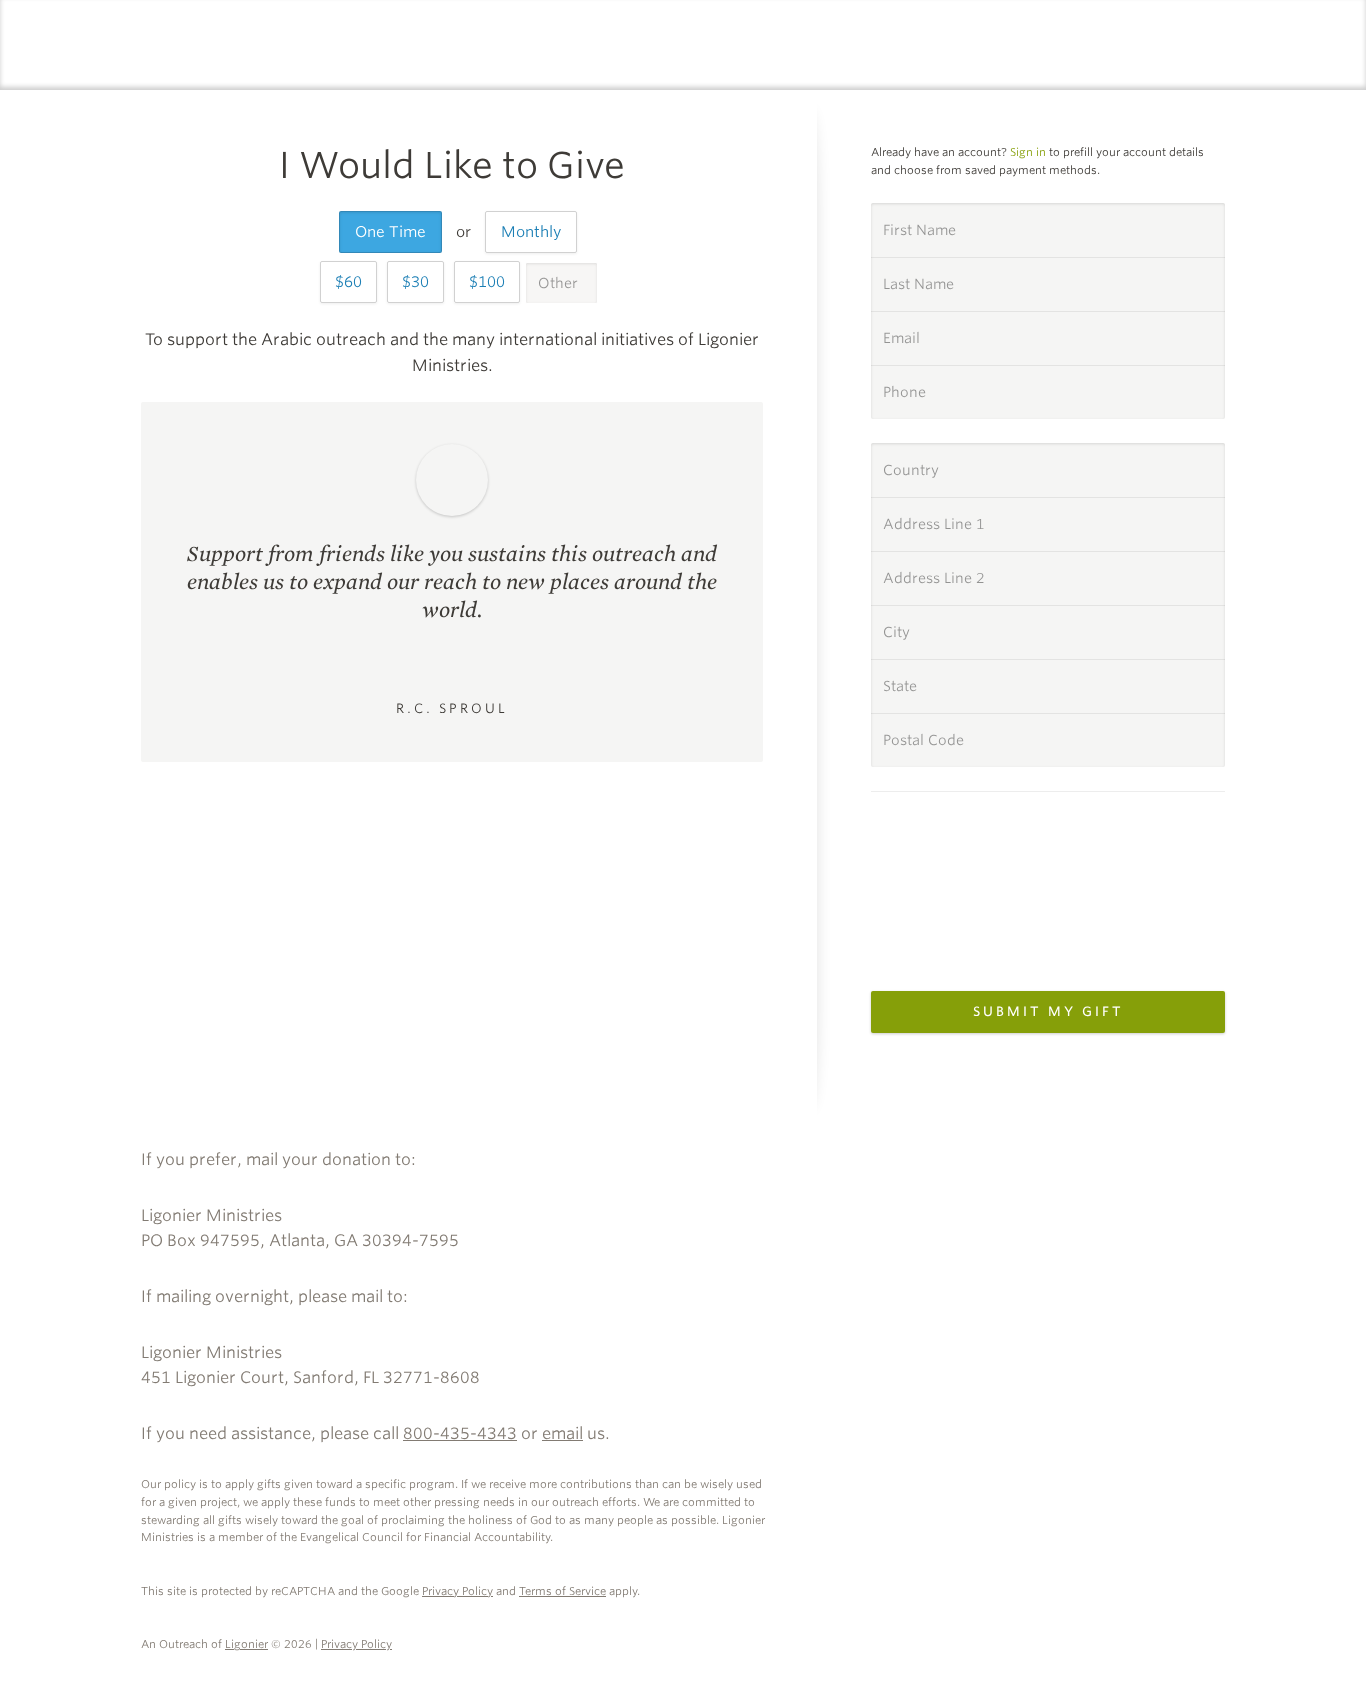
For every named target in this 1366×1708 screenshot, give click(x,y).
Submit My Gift (1048, 1011)
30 (420, 282)
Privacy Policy (457, 1591)
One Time (390, 232)
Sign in (1028, 152)
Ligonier (246, 1644)
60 (353, 282)
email (562, 1433)
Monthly (531, 232)
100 (491, 282)
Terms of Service (562, 1591)
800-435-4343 (460, 1433)
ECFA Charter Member (1202, 1167)
